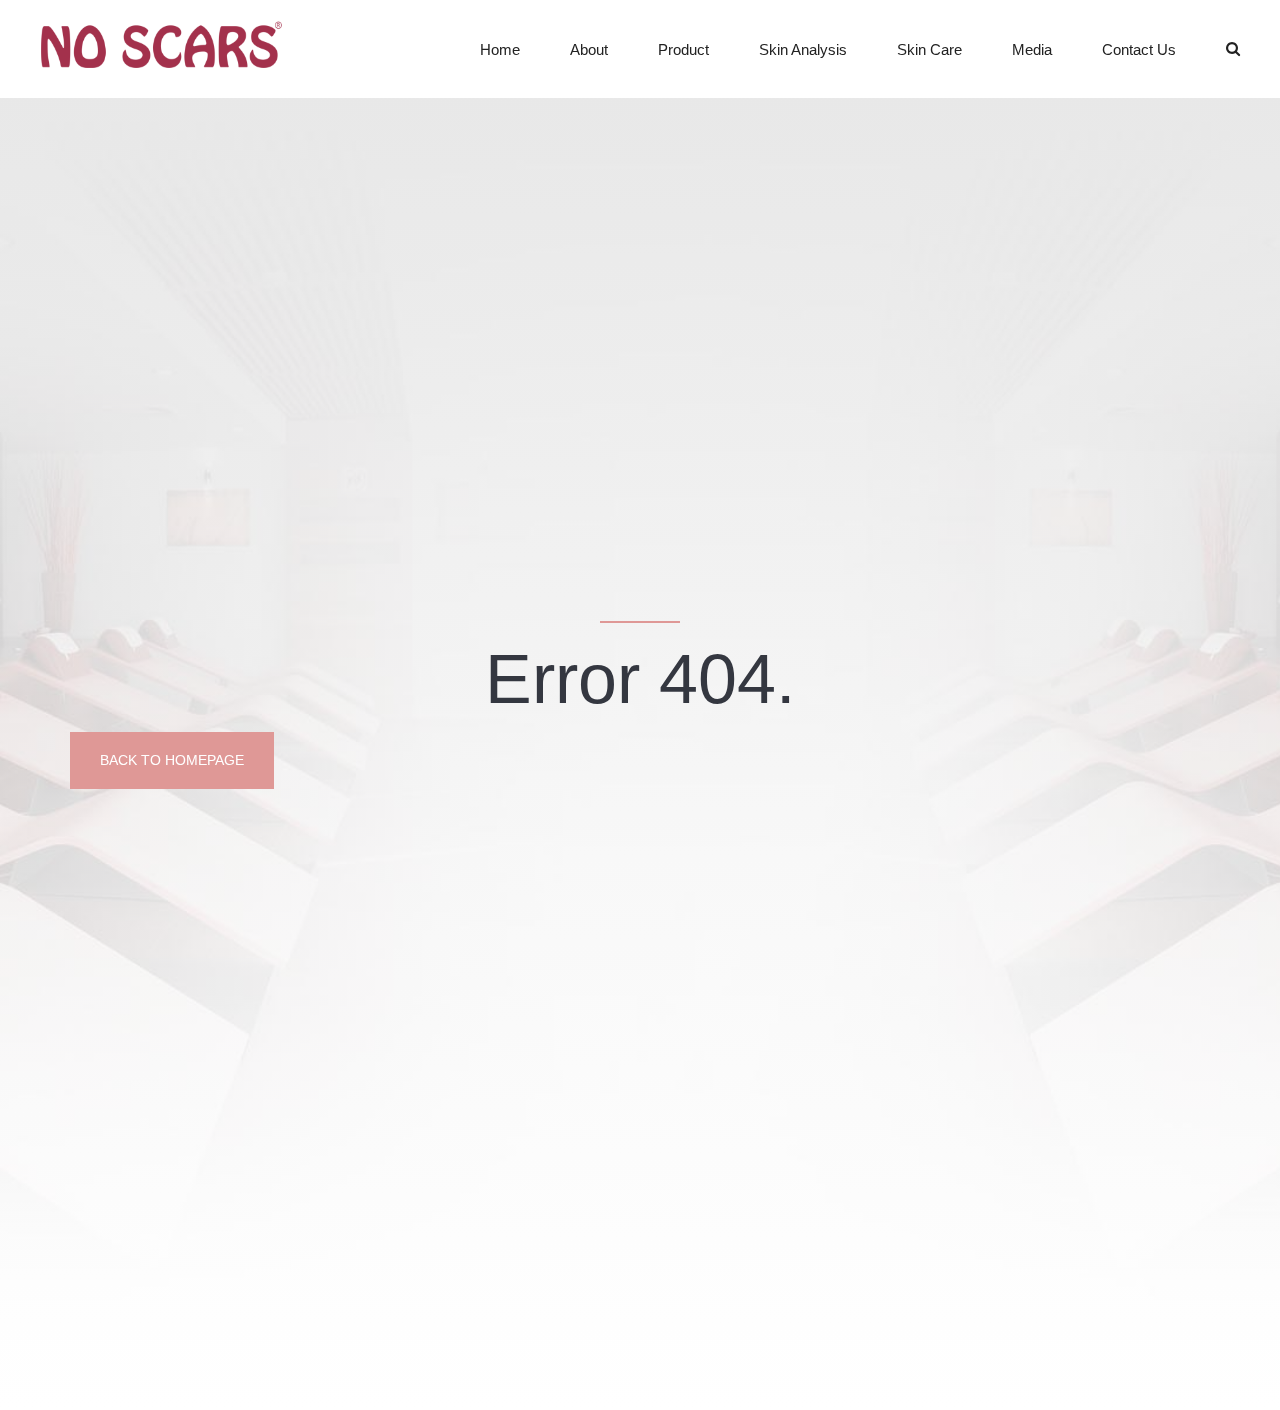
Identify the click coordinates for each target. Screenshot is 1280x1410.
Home (500, 49)
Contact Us (1139, 49)
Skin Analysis (803, 49)
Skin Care (929, 49)
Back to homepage (172, 760)
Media (1032, 49)
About (589, 49)
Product (683, 49)
